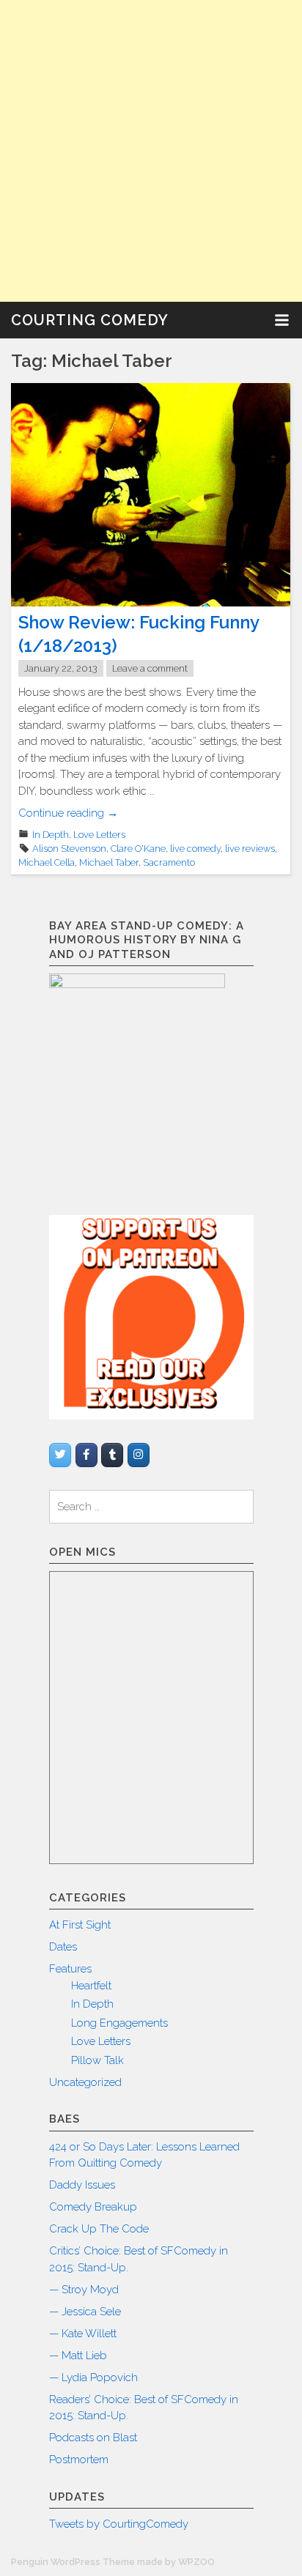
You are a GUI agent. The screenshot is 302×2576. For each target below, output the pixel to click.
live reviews (250, 849)
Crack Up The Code (99, 2229)
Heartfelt (91, 1986)
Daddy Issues (82, 2185)
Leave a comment (150, 668)
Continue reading (68, 813)
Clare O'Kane (138, 849)
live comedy (195, 849)
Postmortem (79, 2460)
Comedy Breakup (93, 2207)
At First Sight (80, 1925)
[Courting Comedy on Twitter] (60, 1455)
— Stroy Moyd (84, 2290)
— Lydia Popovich (93, 2378)
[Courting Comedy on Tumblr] (112, 1455)
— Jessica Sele (85, 2312)
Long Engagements (119, 2023)
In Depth (51, 835)
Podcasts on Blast (93, 2438)
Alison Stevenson (69, 849)
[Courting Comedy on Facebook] (86, 1455)
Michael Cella (47, 862)
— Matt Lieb (78, 2356)
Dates (63, 1947)
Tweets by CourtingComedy (119, 2524)
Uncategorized (85, 2082)
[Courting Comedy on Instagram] (139, 1455)
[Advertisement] (151, 151)
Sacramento (169, 862)
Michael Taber (109, 862)
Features (70, 1969)
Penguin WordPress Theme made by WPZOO (113, 2562)
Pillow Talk (97, 2060)
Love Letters (99, 835)
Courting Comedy (90, 320)
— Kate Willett (83, 2334)
